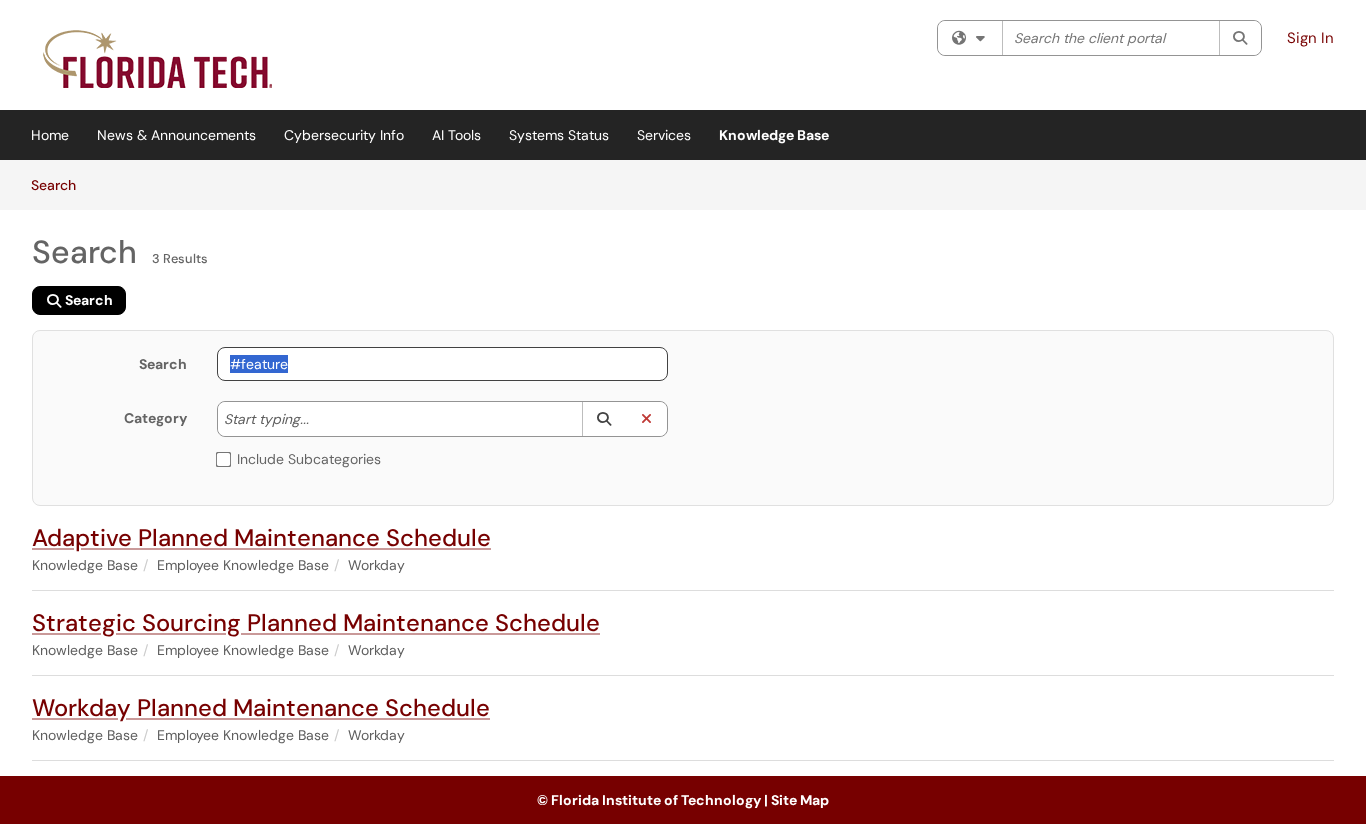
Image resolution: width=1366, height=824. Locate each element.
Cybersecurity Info (344, 135)
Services (664, 135)
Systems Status (559, 135)
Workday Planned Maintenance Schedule (261, 707)
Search (60, 184)
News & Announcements (176, 135)
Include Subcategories (309, 459)
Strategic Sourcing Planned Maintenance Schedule (316, 622)
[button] (603, 419)
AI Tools (456, 135)
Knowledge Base (774, 135)
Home (50, 135)
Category (155, 418)
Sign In (1310, 38)
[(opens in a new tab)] (160, 60)
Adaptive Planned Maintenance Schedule (261, 537)
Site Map (800, 800)
